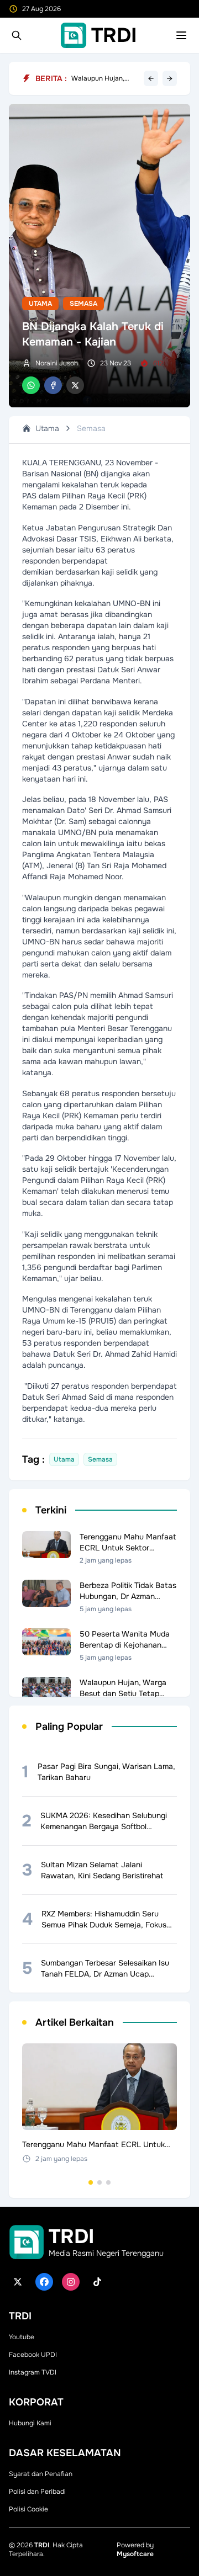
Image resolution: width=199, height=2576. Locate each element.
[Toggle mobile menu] (181, 35)
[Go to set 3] (108, 2182)
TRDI (42, 2545)
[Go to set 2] (99, 2182)
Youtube (22, 2337)
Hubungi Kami (30, 2423)
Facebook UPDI (33, 2355)
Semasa (83, 304)
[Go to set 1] (91, 2182)
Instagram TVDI (33, 2372)
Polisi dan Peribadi (37, 2492)
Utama (40, 304)
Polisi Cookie (28, 2509)
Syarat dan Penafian (41, 2474)
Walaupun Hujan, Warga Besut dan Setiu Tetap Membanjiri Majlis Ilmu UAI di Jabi (105, 78)
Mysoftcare (135, 2554)
